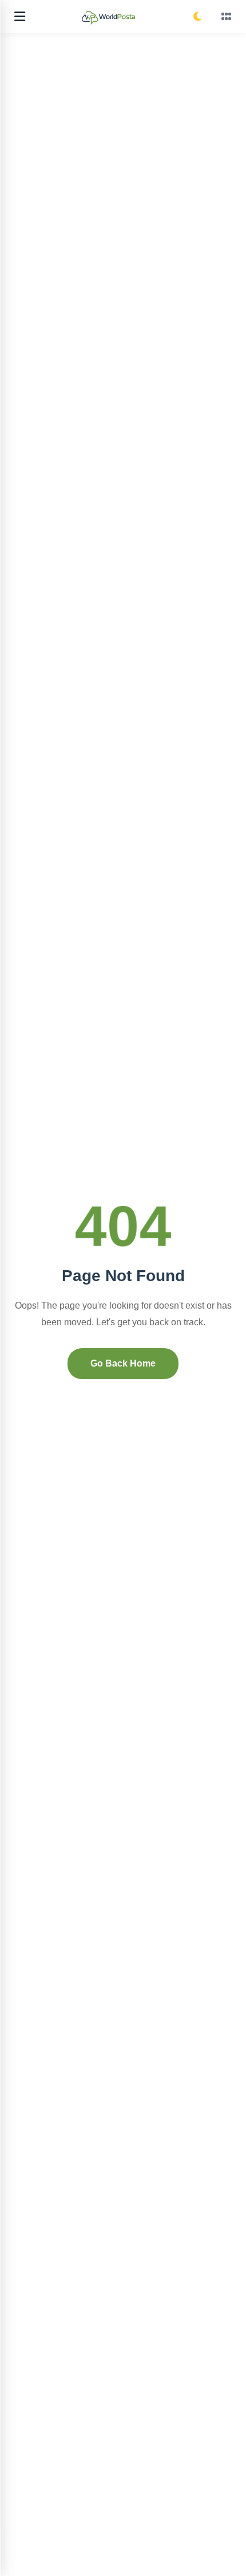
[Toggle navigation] (20, 17)
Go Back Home (123, 1363)
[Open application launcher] (227, 17)
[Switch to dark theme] (197, 17)
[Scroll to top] (229, 2553)
